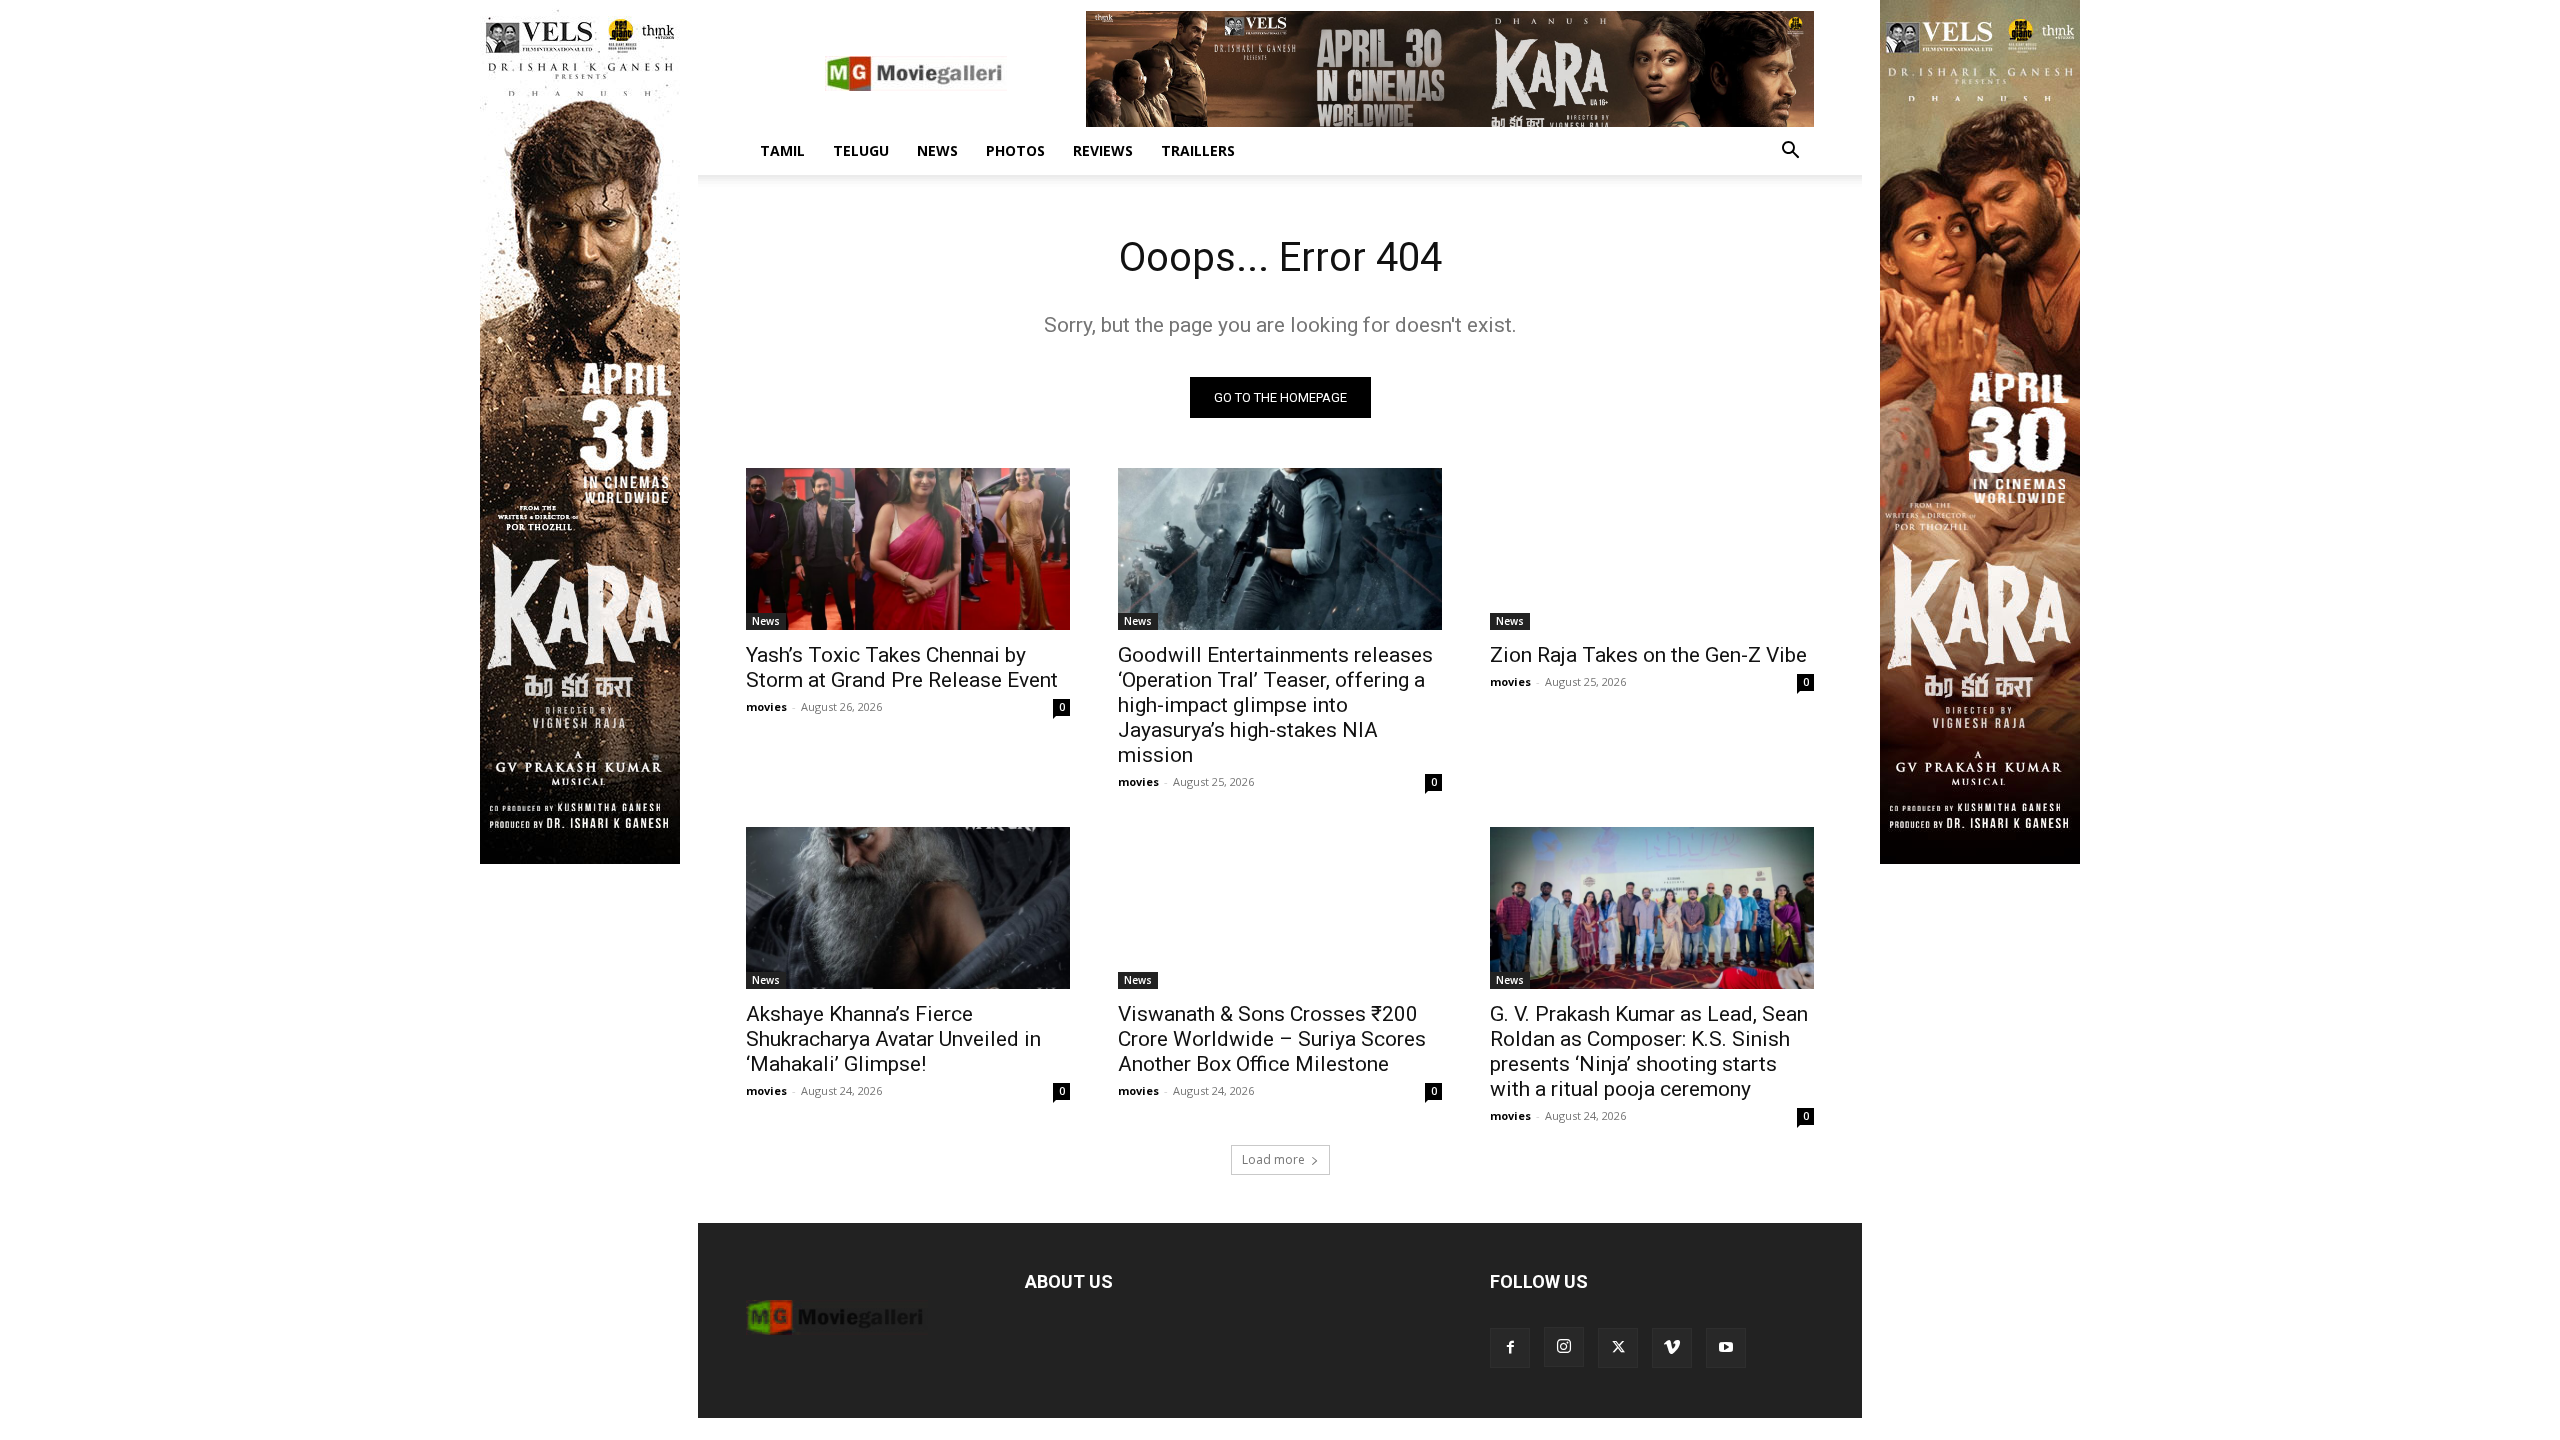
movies (766, 706)
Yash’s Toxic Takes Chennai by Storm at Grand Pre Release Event (902, 667)
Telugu (861, 150)
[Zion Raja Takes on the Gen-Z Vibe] (1652, 549)
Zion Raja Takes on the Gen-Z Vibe (1648, 655)
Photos (1015, 150)
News (937, 150)
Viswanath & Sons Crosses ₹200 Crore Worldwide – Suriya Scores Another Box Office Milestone (1272, 1039)
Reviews (1103, 150)
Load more (1273, 1159)
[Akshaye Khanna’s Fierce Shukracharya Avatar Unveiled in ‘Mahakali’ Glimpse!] (908, 908)
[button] (1790, 152)
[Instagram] (1564, 1347)
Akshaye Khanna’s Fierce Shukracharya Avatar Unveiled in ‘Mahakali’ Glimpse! (893, 1039)
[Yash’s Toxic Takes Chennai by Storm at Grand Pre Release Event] (908, 549)
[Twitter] (1618, 1348)
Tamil (782, 150)
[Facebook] (1510, 1348)
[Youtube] (1726, 1348)
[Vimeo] (1672, 1348)
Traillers (1198, 150)
